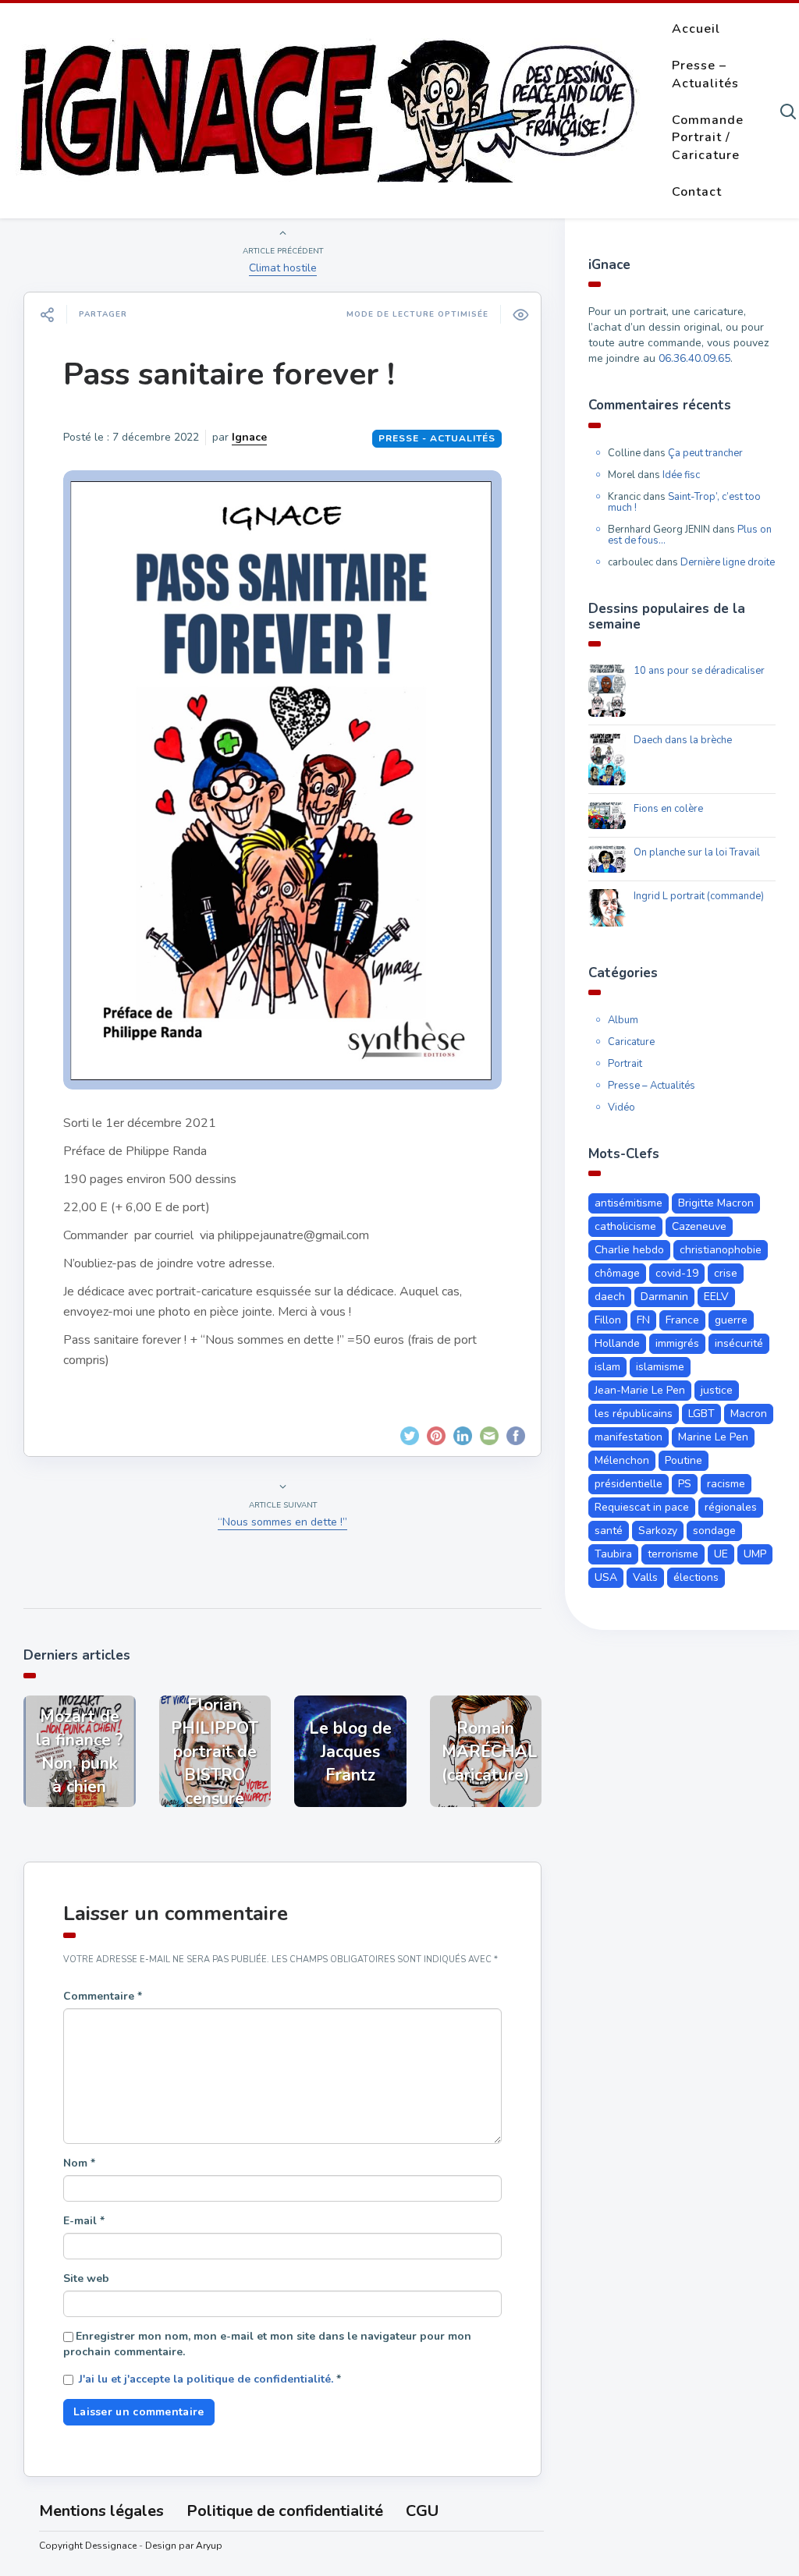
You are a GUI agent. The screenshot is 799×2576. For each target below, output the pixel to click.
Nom (79, 2163)
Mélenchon (622, 1460)
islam (607, 1367)
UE (721, 1554)
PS (685, 1484)
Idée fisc (681, 475)
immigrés (677, 1343)
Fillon (608, 1320)
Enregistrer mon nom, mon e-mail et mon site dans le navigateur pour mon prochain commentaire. (267, 2344)
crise (726, 1273)
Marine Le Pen (713, 1437)
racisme (726, 1484)
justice (717, 1390)
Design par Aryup (184, 2546)
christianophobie (721, 1250)
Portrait (625, 1064)
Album (623, 1020)
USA (606, 1577)
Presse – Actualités (705, 74)
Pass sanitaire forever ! (229, 374)
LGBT (701, 1414)
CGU (422, 2511)
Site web (86, 2278)
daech (610, 1297)
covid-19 (677, 1273)
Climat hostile (283, 268)
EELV (716, 1297)
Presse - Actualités (437, 438)
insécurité (739, 1343)
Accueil (696, 29)
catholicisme (625, 1226)
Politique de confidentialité (285, 2511)
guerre (731, 1320)
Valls (645, 1577)
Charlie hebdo (629, 1250)
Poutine (684, 1460)
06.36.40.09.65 (694, 358)
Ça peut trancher (705, 453)
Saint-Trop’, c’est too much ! (684, 502)
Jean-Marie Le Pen (640, 1390)
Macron (749, 1414)
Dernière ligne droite (728, 562)
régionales (731, 1507)
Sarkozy (658, 1531)
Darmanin (664, 1297)
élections (696, 1577)
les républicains (634, 1414)
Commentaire (103, 1996)
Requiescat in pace (642, 1507)
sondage (714, 1531)
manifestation (629, 1437)
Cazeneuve (699, 1226)
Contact (697, 192)
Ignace (249, 437)
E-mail (84, 2221)
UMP (755, 1554)
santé (609, 1531)
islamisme (660, 1367)
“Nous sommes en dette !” (282, 1522)
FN (643, 1320)
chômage (617, 1273)
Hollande (617, 1343)
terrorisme (673, 1554)
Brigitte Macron (716, 1203)
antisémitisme (629, 1203)
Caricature (631, 1042)
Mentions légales (101, 2511)
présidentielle (629, 1484)
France (682, 1320)
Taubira (613, 1554)
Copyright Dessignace (88, 2546)
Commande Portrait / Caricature (708, 138)
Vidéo (621, 1107)
